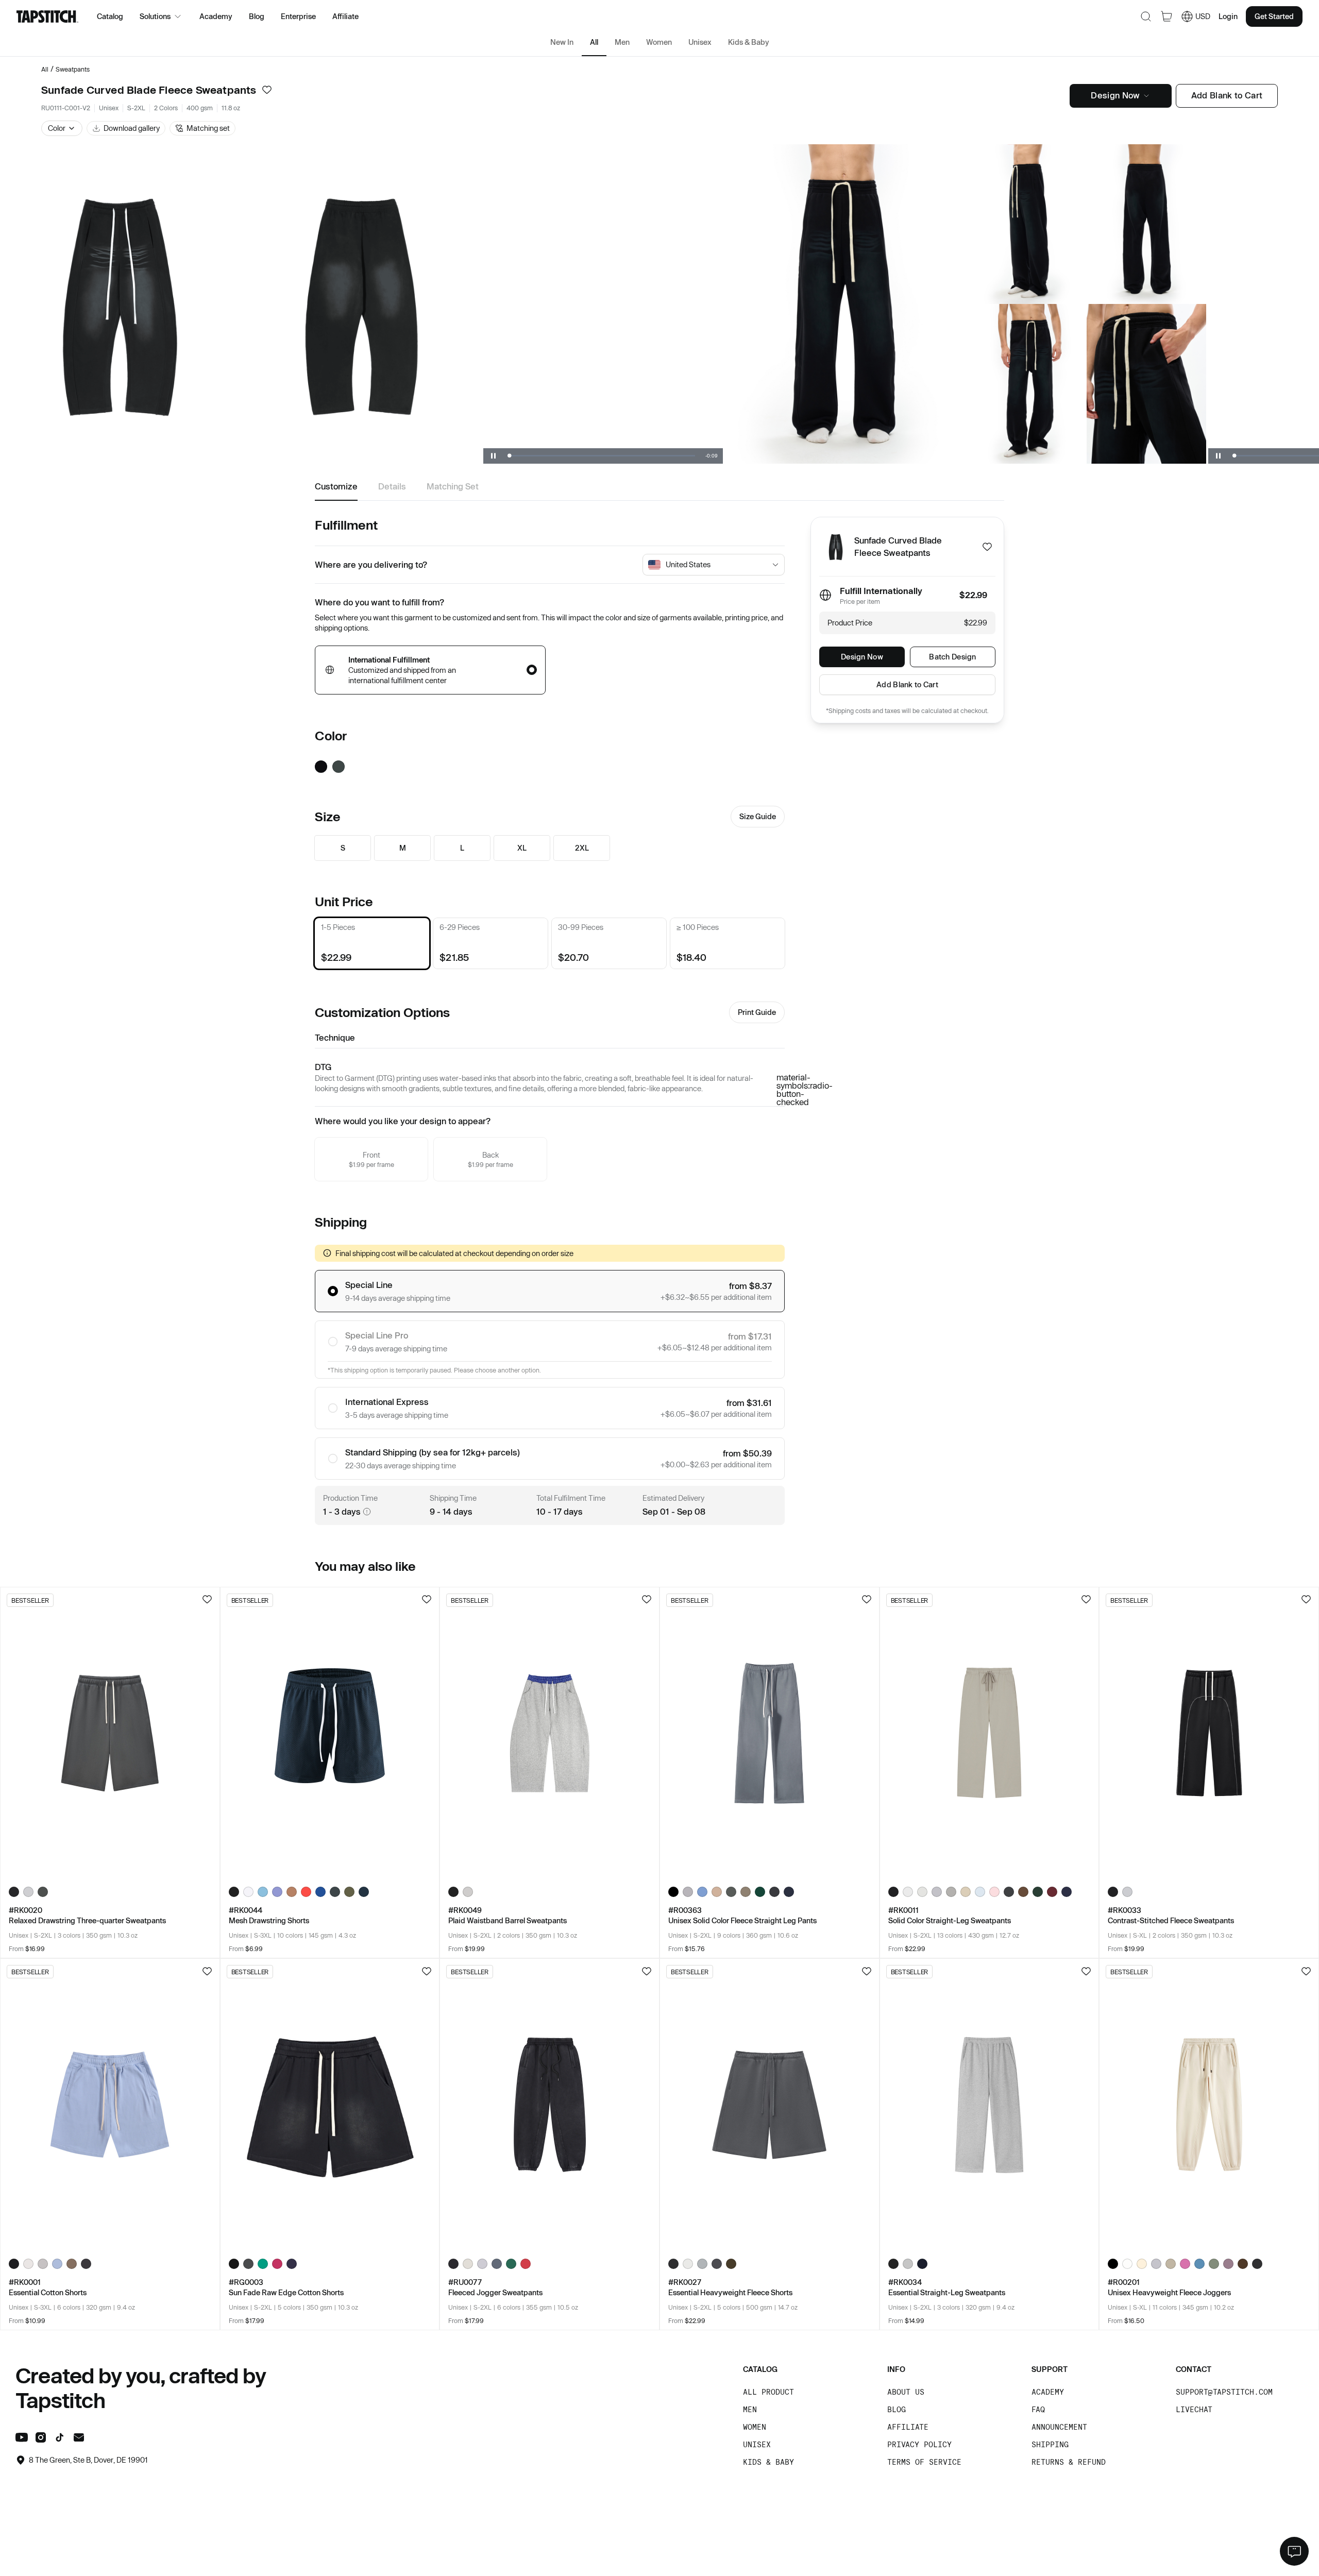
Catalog (110, 16)
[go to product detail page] (110, 1733)
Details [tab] (392, 486)
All (594, 42)
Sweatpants (73, 69)
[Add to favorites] (267, 90)
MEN (750, 2409)
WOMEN (755, 2427)
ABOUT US (906, 2392)
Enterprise (298, 16)
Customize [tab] (336, 486)
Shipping (1050, 2444)
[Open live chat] (1294, 2551)
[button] (62, 128)
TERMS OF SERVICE (924, 2462)
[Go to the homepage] (47, 16)
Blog (257, 16)
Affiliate (345, 16)
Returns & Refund (1069, 2462)
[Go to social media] (22, 2439)
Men (622, 42)
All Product (768, 2392)
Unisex (700, 42)
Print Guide (757, 1012)
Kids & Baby (749, 42)
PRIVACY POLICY (919, 2444)
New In (562, 42)
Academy (216, 16)
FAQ (1038, 2409)
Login (1228, 16)
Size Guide (758, 816)
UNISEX (757, 2444)
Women (659, 42)
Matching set (208, 128)
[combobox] (717, 565)
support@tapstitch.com (1224, 2392)
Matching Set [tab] (453, 486)
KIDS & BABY (768, 2462)
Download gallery (132, 128)
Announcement (1059, 2427)
